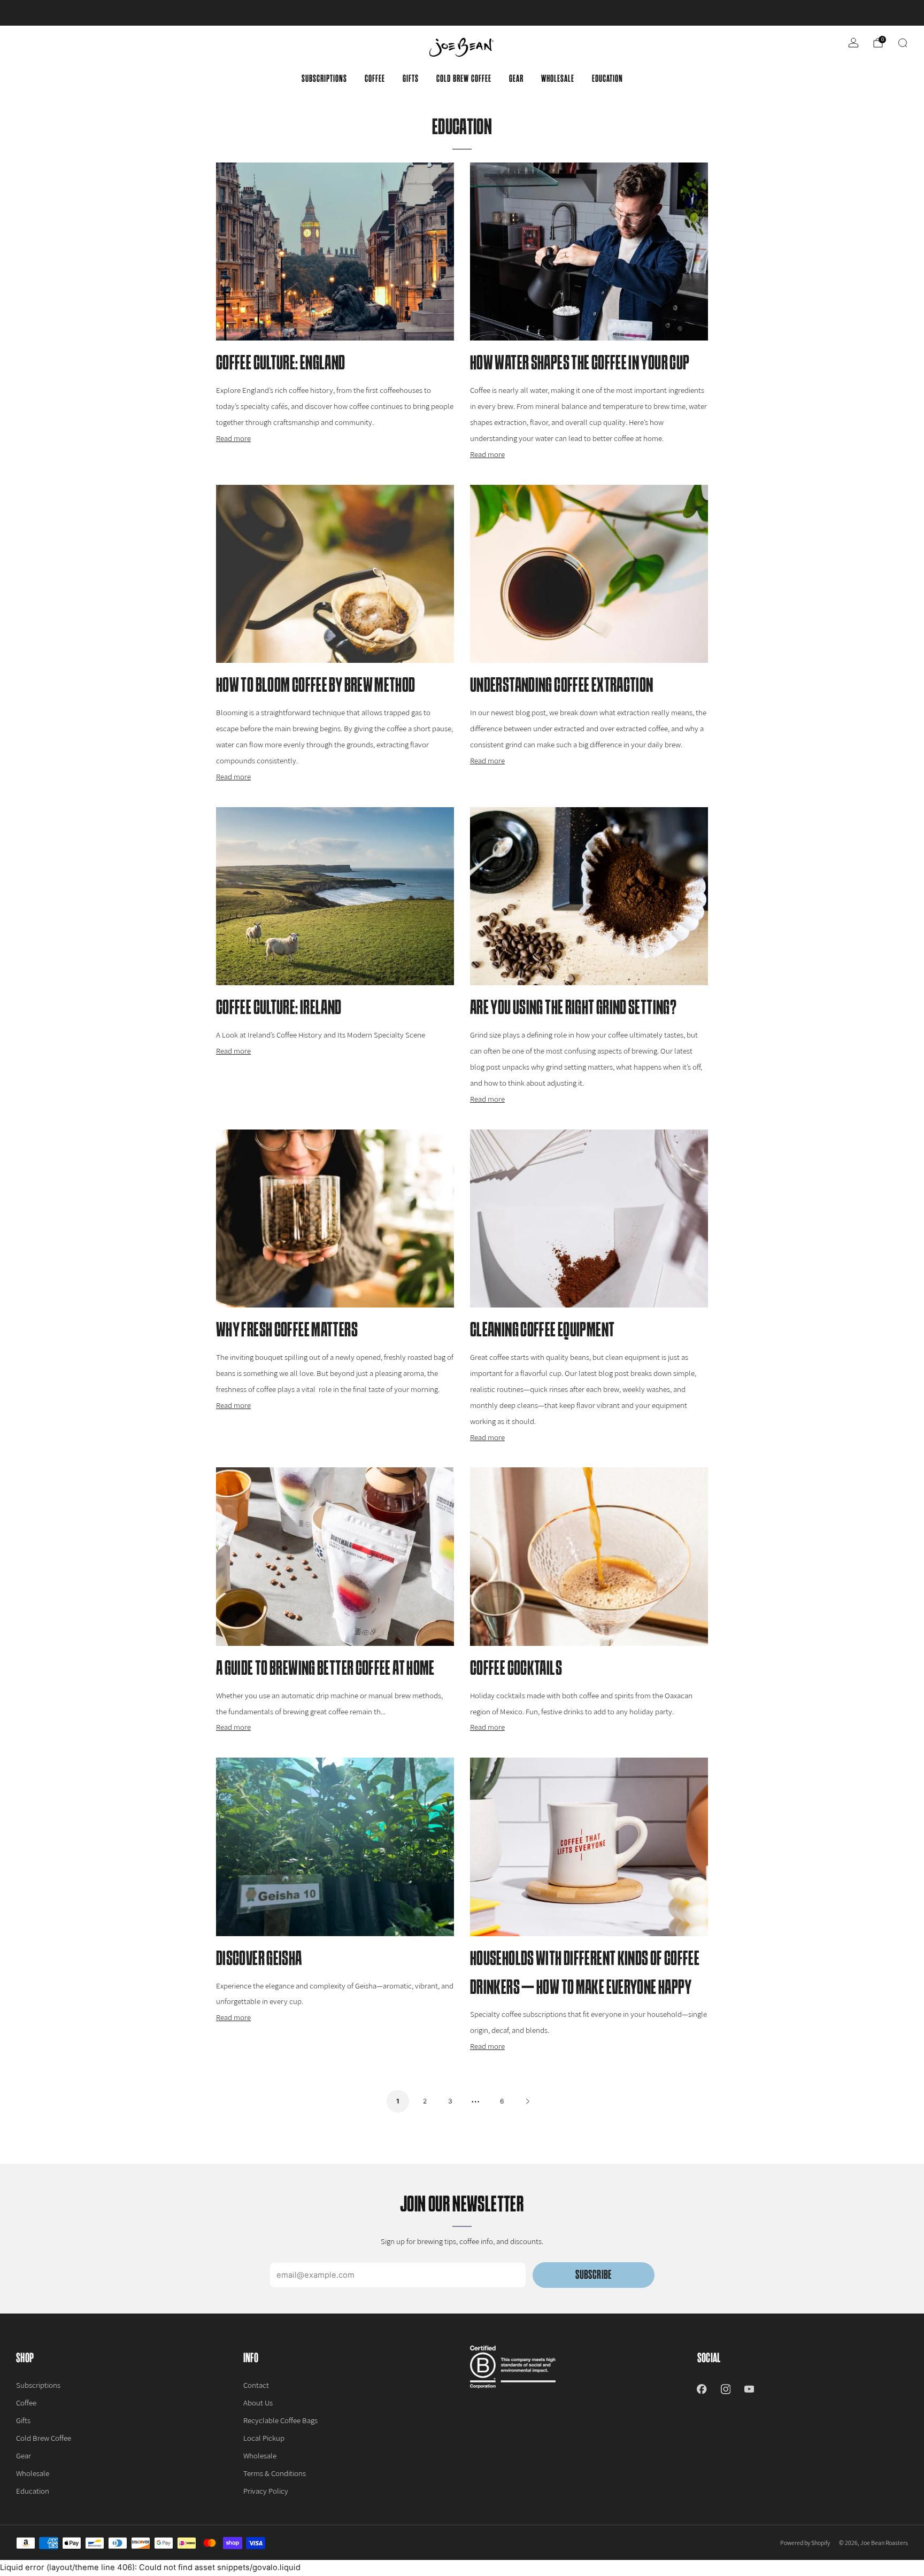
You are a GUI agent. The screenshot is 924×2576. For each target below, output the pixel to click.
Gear (516, 79)
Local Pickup (264, 2438)
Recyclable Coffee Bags (280, 2420)
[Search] (903, 43)
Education (607, 79)
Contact (256, 2385)
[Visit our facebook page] (702, 2389)
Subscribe (593, 2275)
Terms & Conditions (275, 2473)
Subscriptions (324, 79)
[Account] (853, 43)
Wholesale (558, 79)
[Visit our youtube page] (749, 2389)
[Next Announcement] (871, 13)
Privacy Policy (266, 2491)
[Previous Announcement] (53, 13)
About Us (258, 2403)
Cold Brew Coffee (464, 79)
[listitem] (462, 13)
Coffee (375, 79)
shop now (545, 13)
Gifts (411, 79)
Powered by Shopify (805, 2543)
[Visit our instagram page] (726, 2389)
